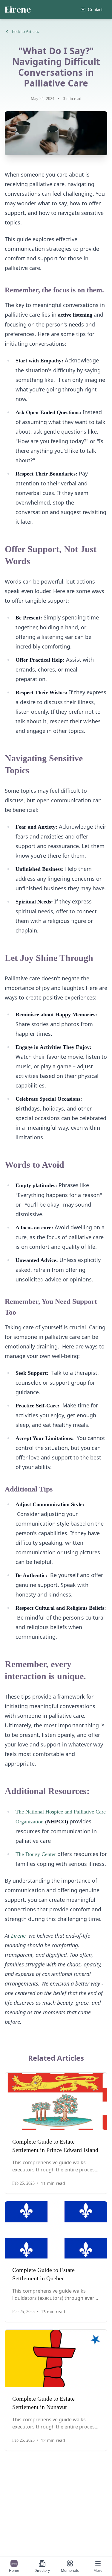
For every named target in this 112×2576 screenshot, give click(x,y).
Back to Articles (25, 32)
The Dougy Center (36, 1854)
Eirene (18, 10)
